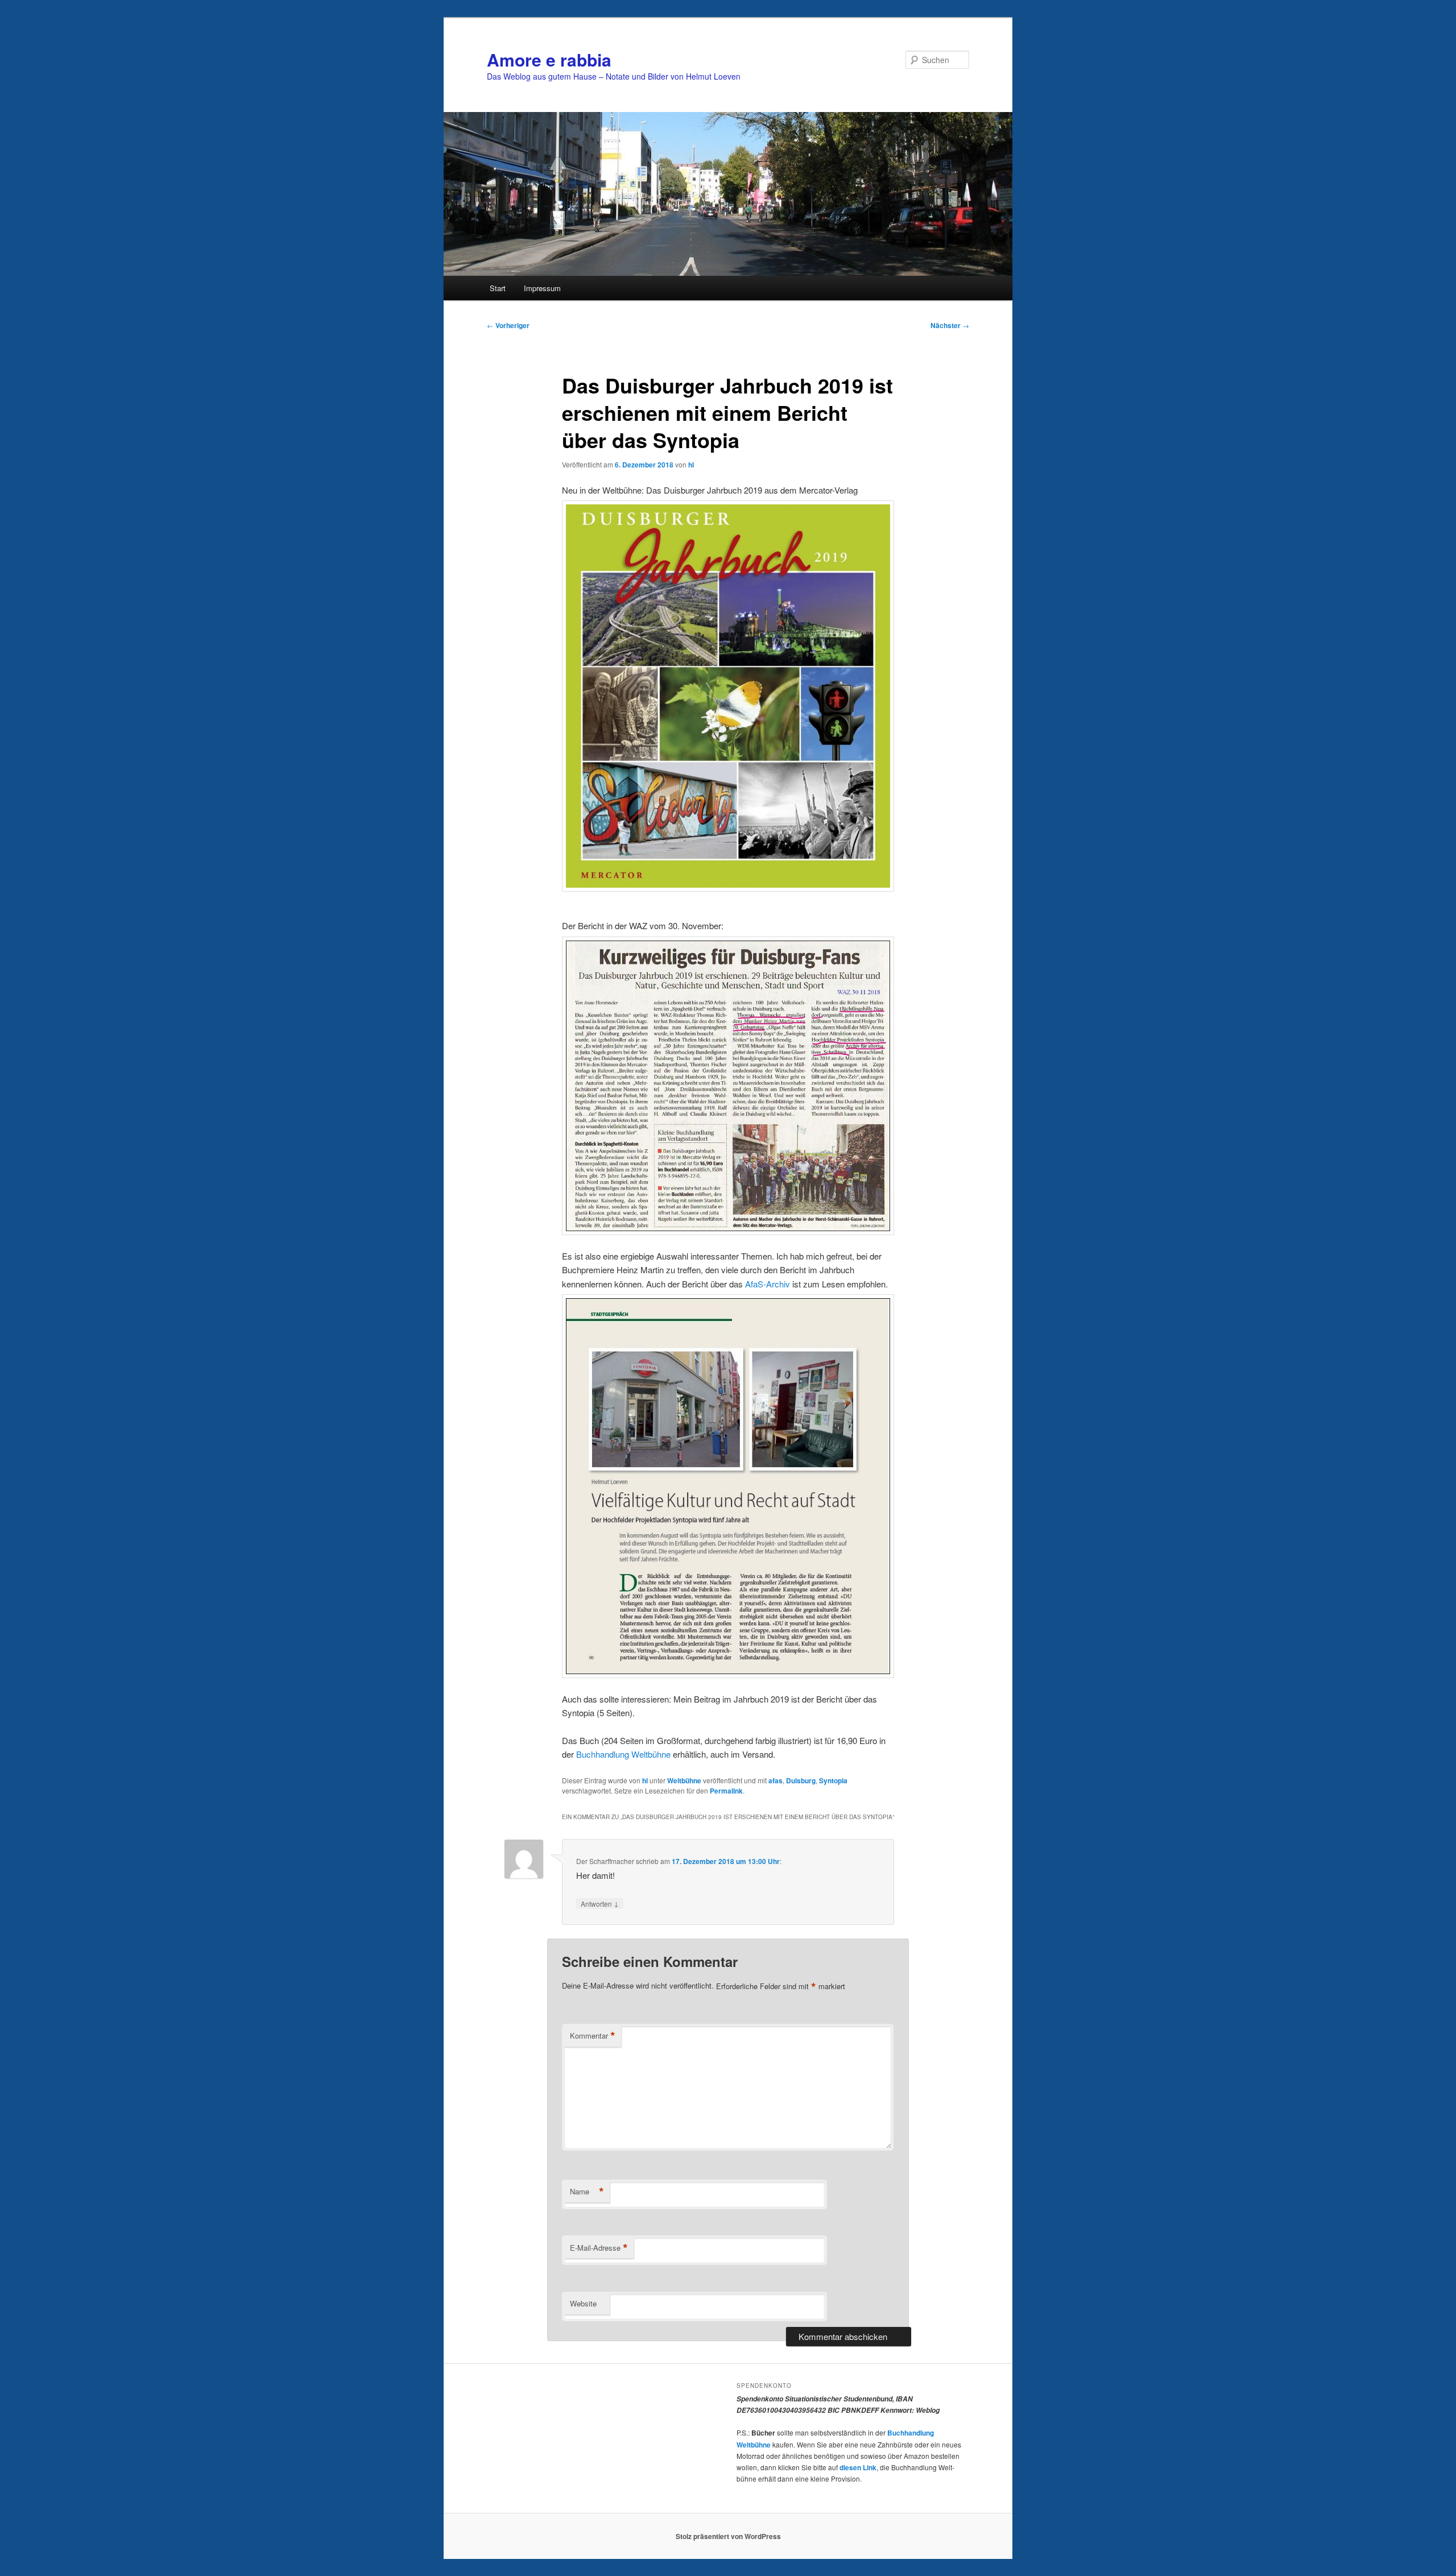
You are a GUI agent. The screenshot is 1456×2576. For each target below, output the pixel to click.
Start (498, 288)
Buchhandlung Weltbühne (622, 1754)
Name (587, 2192)
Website (583, 2303)
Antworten (600, 1903)
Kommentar (593, 2036)
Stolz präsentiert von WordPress (728, 2536)
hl (691, 465)
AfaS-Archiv (768, 1284)
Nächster (950, 325)
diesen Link (858, 2467)
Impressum (542, 288)
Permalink (726, 1791)
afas (775, 1780)
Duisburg (801, 1780)
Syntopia (833, 1780)
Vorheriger (508, 325)
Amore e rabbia (549, 59)
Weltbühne (684, 1780)
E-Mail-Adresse (599, 2248)
